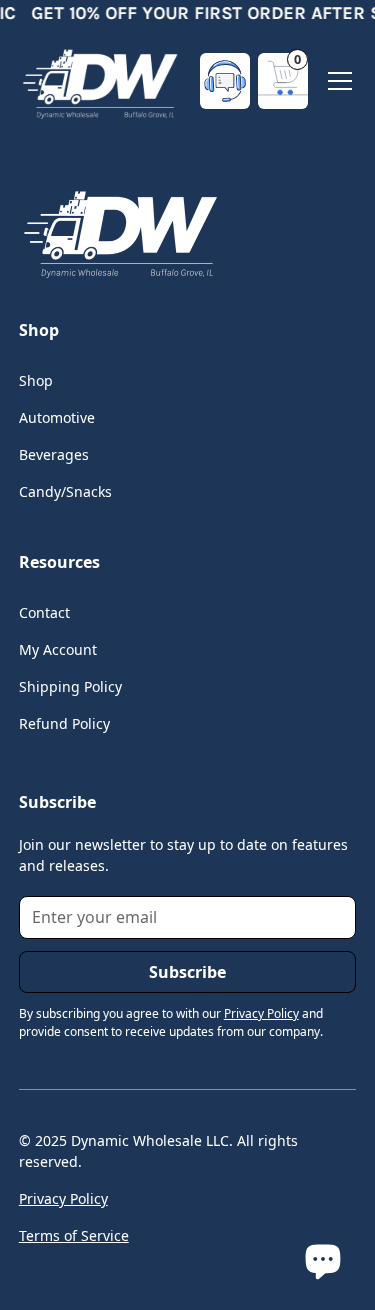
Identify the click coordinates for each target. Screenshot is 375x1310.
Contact (44, 612)
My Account (58, 649)
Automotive (57, 417)
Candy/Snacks (65, 491)
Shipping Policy (70, 686)
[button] (283, 81)
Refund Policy (64, 723)
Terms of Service (74, 1235)
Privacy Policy (63, 1198)
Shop (36, 380)
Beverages (54, 454)
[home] (99, 81)
